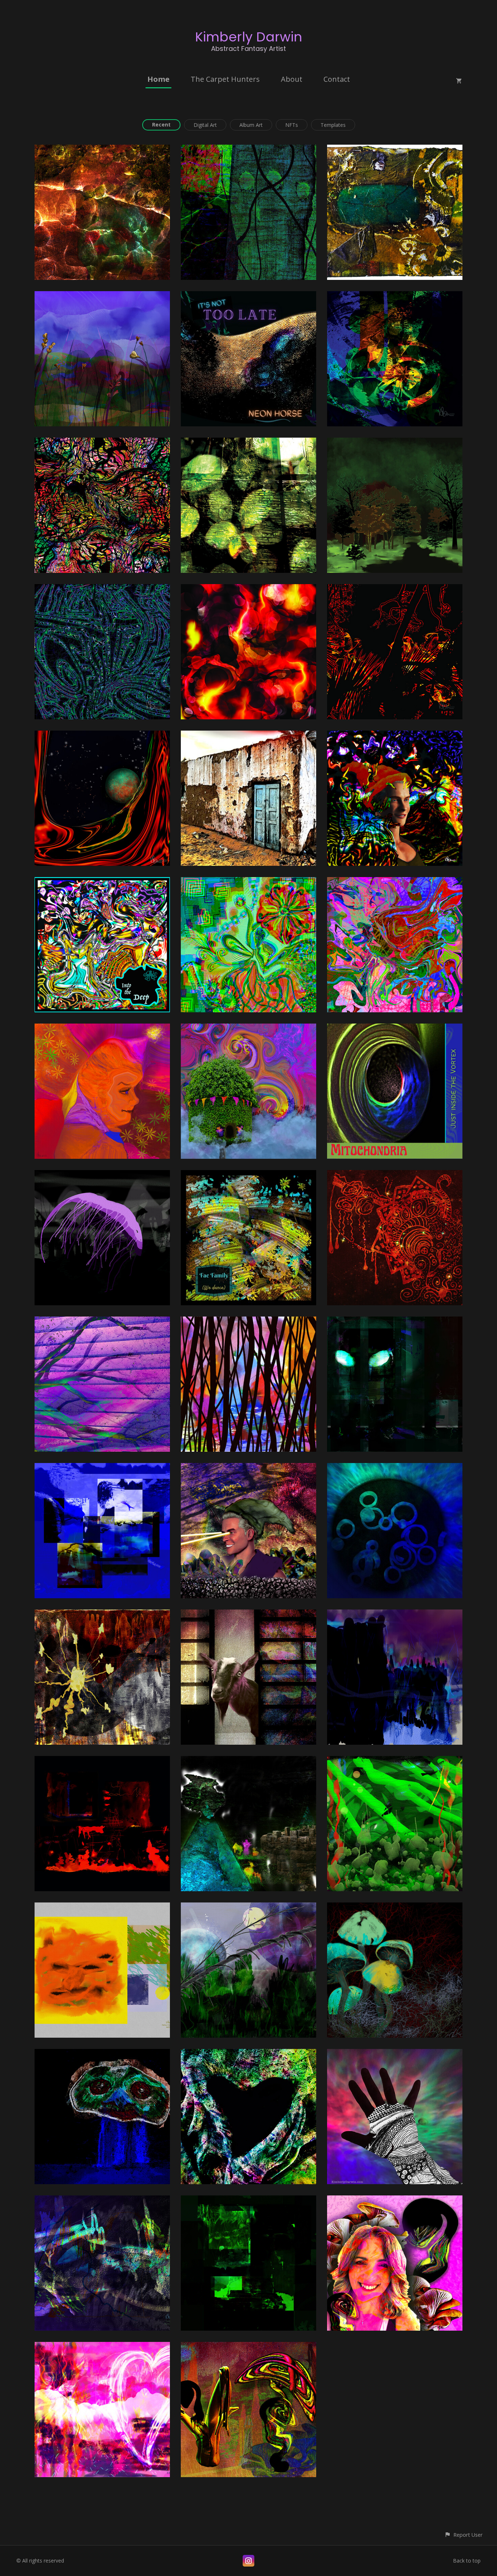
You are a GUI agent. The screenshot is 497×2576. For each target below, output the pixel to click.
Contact (337, 79)
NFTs (292, 125)
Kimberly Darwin (249, 37)
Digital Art (205, 125)
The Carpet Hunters (225, 79)
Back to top (467, 2561)
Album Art (251, 125)
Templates (333, 125)
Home (158, 79)
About (292, 79)
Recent (161, 124)
